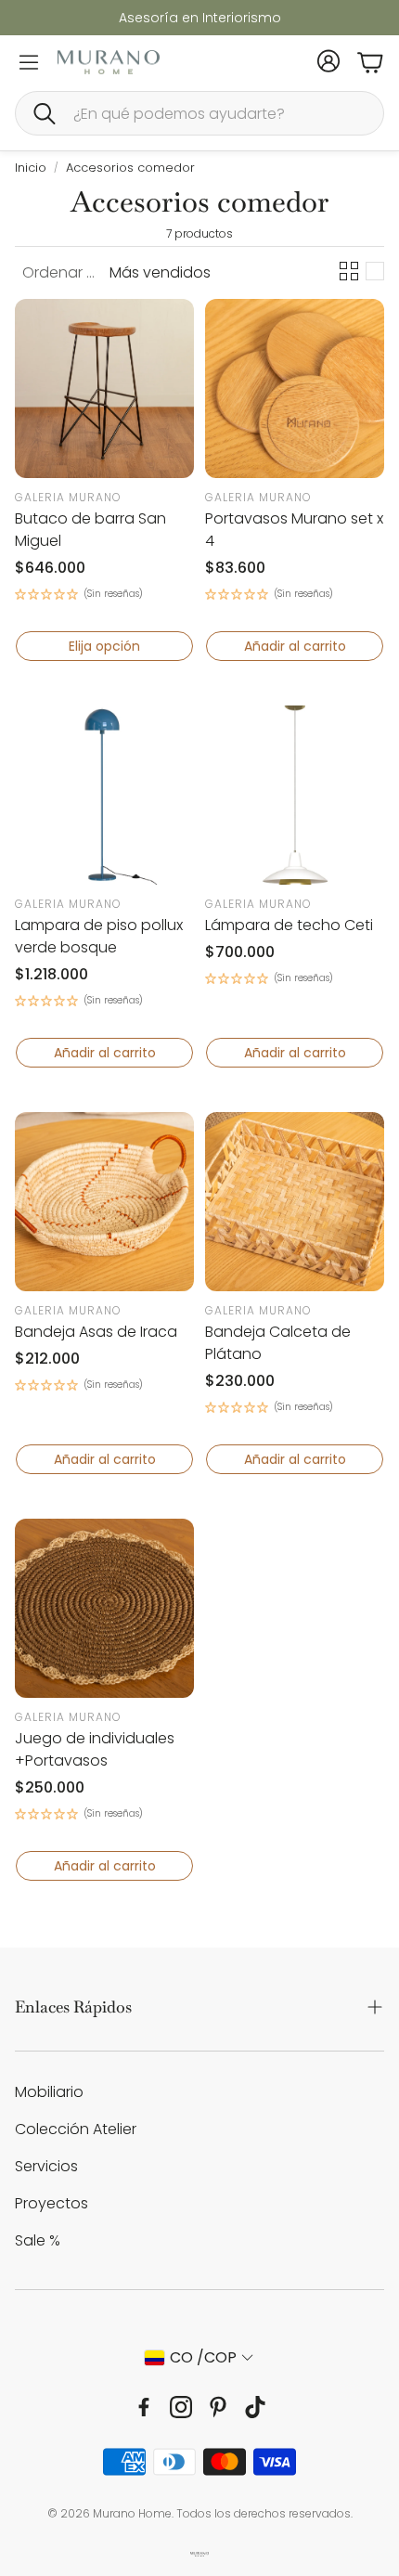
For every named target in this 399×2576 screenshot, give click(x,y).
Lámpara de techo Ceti (289, 925)
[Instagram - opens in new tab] (181, 2407)
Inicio (31, 168)
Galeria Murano (68, 497)
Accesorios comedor (130, 168)
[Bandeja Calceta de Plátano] (295, 1202)
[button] (199, 113)
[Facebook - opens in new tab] (144, 2407)
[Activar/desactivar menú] (29, 62)
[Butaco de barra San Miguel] (104, 388)
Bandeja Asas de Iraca (96, 1332)
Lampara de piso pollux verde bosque (99, 936)
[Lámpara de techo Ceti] (295, 795)
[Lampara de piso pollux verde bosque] (104, 795)
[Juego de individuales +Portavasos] (104, 1608)
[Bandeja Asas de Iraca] (104, 1202)
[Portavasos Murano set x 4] (295, 388)
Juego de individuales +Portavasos (95, 1749)
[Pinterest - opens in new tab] (218, 2407)
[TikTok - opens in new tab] (255, 2407)
